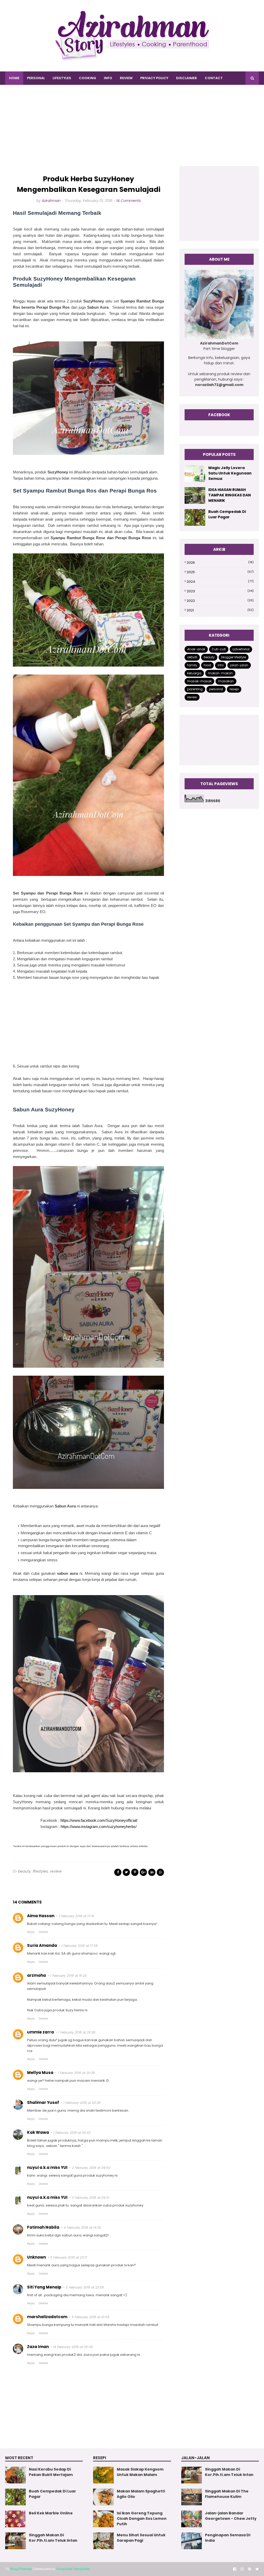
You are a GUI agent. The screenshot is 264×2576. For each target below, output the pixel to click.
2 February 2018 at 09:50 (91, 2168)
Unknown (36, 2257)
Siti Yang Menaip (44, 2287)
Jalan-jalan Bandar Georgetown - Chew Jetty (231, 2516)
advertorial (241, 649)
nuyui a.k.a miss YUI (47, 2167)
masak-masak (199, 681)
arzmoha (36, 1975)
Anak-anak (196, 649)
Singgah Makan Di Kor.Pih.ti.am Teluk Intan (53, 2538)
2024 (220, 582)
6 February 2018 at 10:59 (90, 2317)
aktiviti (192, 657)
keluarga (194, 673)
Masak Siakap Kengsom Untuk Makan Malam (140, 2472)
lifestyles (40, 1871)
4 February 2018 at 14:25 (82, 2228)
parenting (195, 689)
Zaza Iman (38, 2347)
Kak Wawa (38, 2132)
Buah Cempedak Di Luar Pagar (227, 514)
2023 (220, 591)
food (207, 665)
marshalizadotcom (47, 2317)
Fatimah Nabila (43, 2227)
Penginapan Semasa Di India (228, 2538)
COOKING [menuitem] (88, 78)
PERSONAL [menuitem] (36, 78)
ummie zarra (40, 2032)
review (56, 1871)
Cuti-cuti (219, 649)
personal (216, 689)
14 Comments (129, 201)
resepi (234, 689)
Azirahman (51, 201)
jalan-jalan (239, 665)
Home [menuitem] (14, 78)
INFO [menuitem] (108, 78)
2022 (220, 601)
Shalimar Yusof (43, 2102)
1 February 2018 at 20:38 (76, 2073)
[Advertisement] (132, 130)
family (192, 665)
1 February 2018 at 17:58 (80, 1946)
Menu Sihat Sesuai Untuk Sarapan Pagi (141, 2538)
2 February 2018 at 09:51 (91, 2198)
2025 (220, 572)
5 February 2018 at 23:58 (85, 2287)
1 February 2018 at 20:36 (77, 2032)
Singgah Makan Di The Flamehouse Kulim (227, 2494)
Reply (31, 1932)
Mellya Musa (40, 2073)
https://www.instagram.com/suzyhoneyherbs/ (98, 1827)
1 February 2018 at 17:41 (76, 1916)
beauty (24, 1871)
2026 (220, 563)
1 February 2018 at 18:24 (68, 1976)
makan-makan (220, 673)
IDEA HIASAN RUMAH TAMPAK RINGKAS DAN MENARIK (230, 495)
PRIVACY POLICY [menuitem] (154, 78)
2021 (220, 610)
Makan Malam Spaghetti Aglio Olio (141, 2494)
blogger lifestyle (234, 657)
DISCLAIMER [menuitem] (187, 78)
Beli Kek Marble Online (51, 2513)
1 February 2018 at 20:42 (72, 2133)
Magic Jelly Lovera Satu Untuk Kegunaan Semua (230, 473)
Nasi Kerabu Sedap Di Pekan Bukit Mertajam (51, 2472)
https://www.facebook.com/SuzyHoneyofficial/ (99, 1820)
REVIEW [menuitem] (126, 78)
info (221, 665)
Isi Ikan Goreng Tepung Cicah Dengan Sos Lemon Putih (142, 2518)
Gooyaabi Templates (73, 2569)
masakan (226, 681)
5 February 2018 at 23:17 (69, 2257)
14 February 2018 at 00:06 (73, 2347)
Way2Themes (21, 2569)
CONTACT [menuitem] (214, 78)
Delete (43, 1932)
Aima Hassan (41, 1916)
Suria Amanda (42, 1945)
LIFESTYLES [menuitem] (62, 78)
